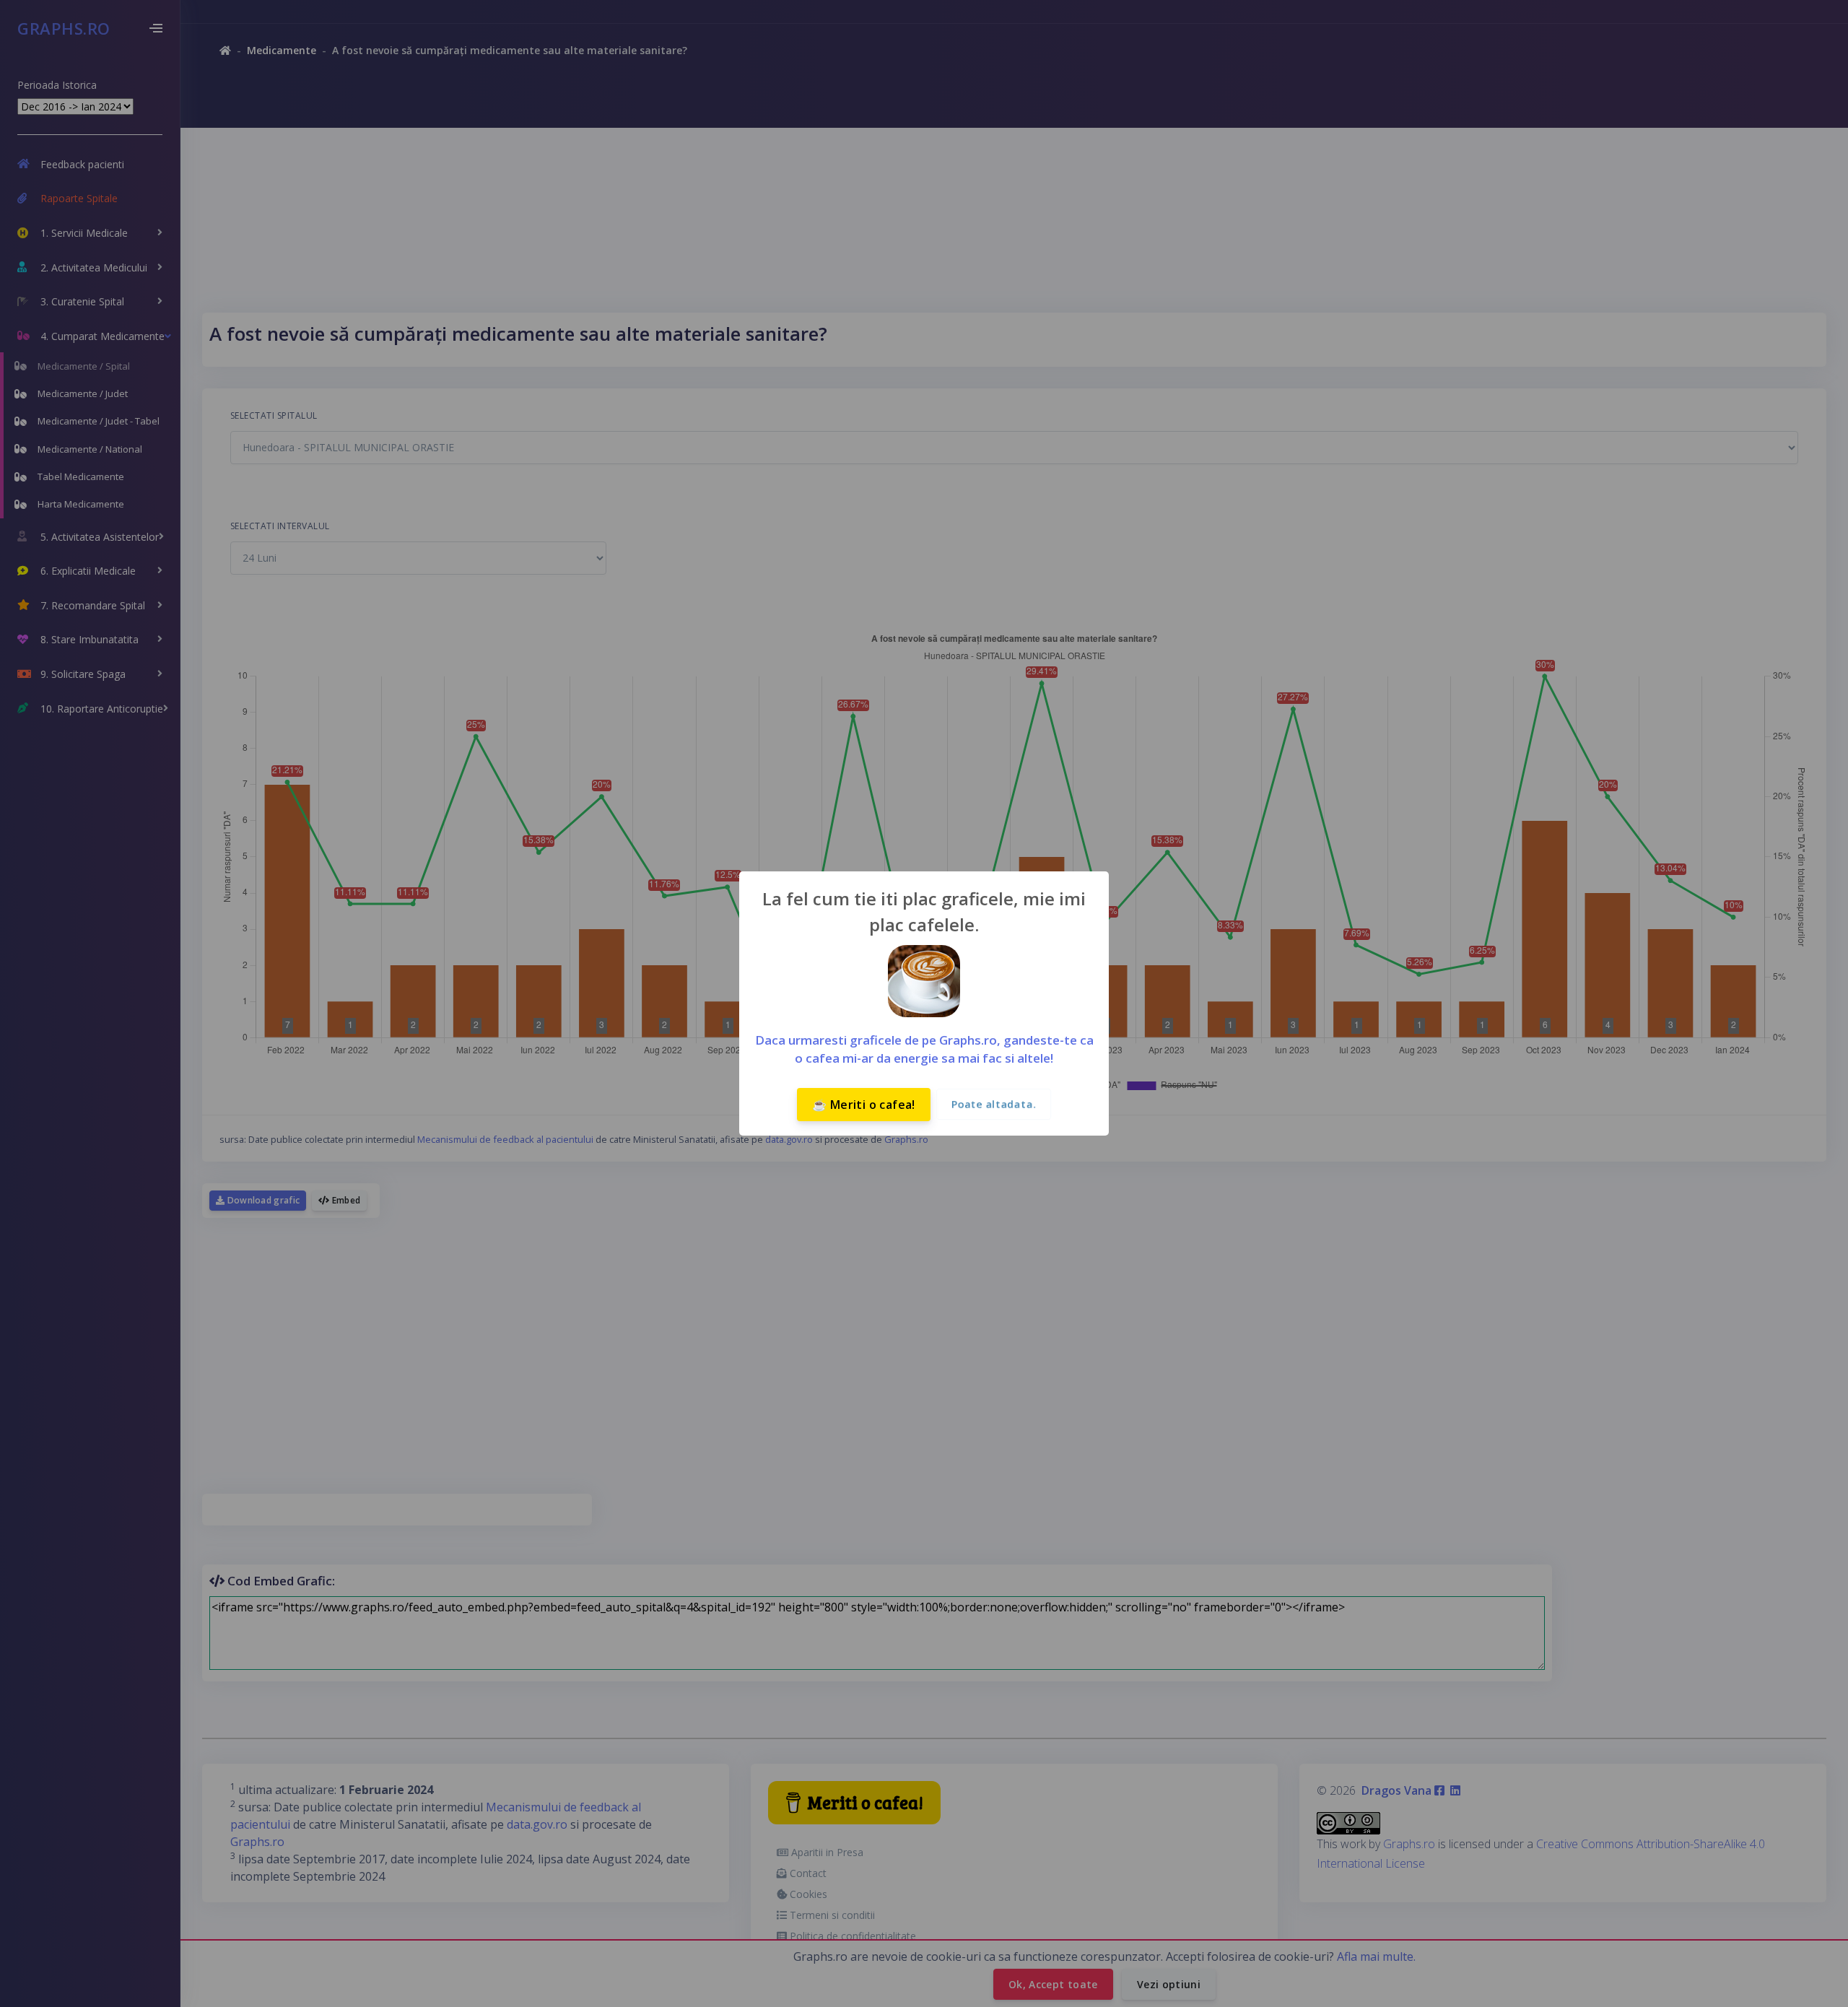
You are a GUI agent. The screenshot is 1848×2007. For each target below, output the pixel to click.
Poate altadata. (994, 1104)
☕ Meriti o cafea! (864, 1105)
